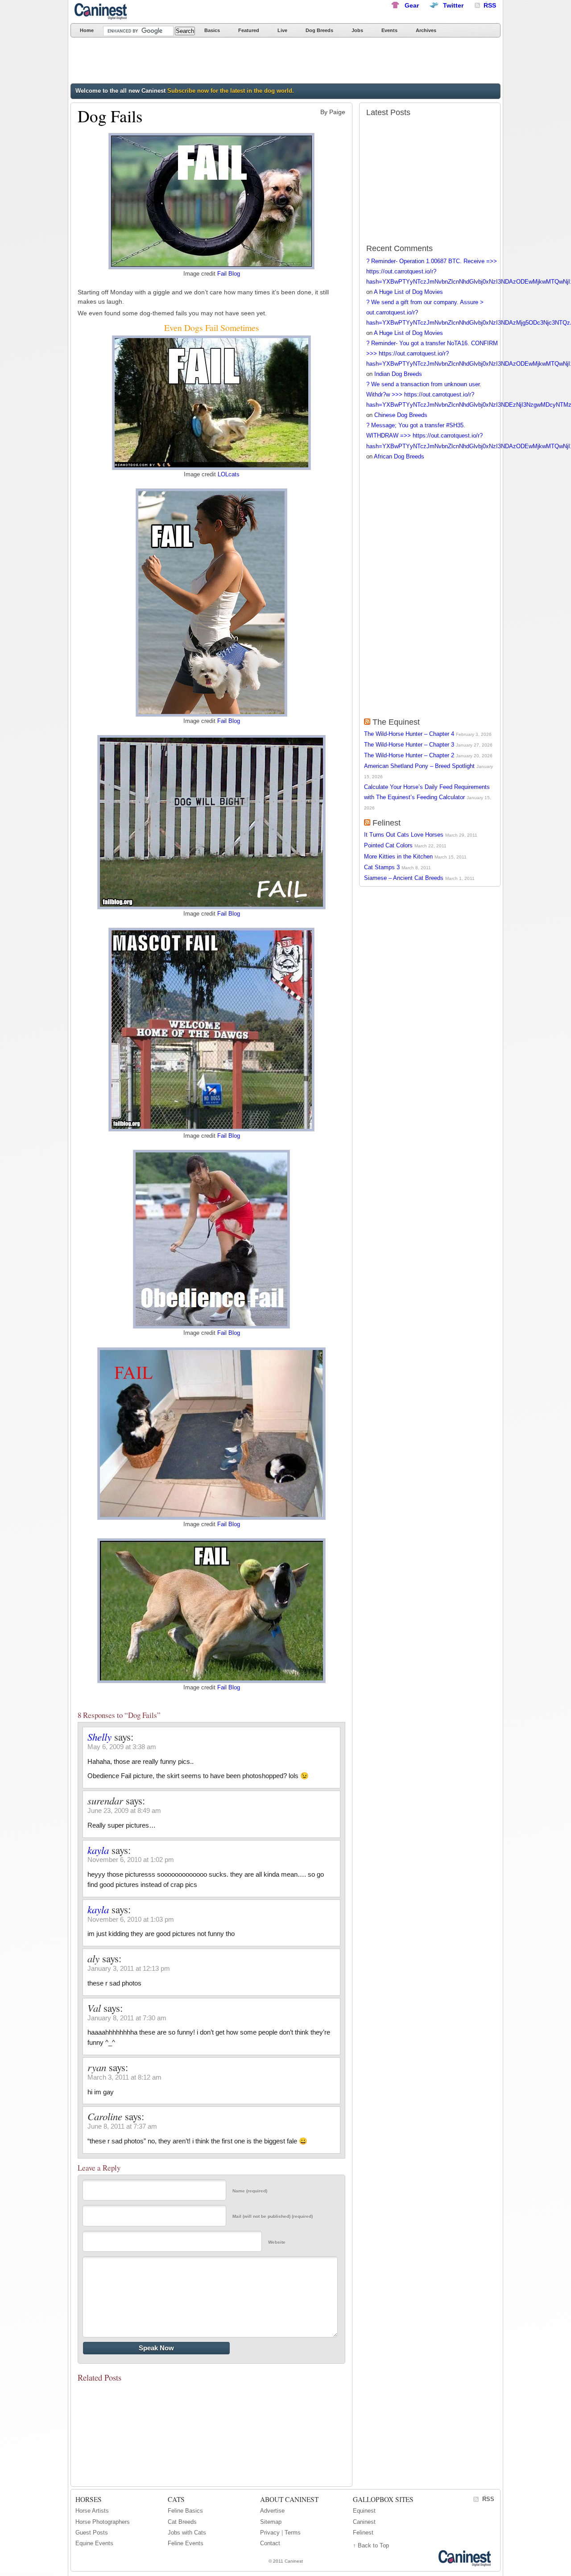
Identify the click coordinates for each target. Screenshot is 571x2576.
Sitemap (271, 2522)
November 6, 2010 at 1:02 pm (131, 1860)
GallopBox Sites (383, 2499)
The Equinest (396, 722)
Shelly (99, 1737)
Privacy (270, 2533)
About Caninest (289, 2499)
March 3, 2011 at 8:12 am (124, 2077)
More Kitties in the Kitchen (398, 857)
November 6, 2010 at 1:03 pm (131, 1919)
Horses (89, 2499)
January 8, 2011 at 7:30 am (127, 2018)
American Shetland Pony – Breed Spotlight (419, 766)
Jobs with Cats (187, 2533)
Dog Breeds (319, 30)
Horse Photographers (103, 2522)
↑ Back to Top (371, 2545)
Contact (270, 2543)
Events (389, 30)
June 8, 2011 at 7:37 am (122, 2126)
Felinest (387, 823)
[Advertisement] (233, 62)
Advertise (272, 2511)
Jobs (357, 30)
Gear (412, 5)
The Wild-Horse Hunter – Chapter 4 (409, 734)
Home (87, 30)
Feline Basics (185, 2511)
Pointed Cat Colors (388, 845)
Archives (426, 30)
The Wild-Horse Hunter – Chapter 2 (409, 755)
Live (282, 30)
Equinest (364, 2511)
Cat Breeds (182, 2522)
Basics (212, 30)
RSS (488, 2499)
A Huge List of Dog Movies (408, 292)
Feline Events (186, 2543)
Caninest (102, 11)
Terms (293, 2533)
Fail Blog (229, 274)
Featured (249, 30)
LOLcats (229, 475)
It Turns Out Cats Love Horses (404, 835)
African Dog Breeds (399, 456)
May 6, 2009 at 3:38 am (122, 1747)
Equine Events (94, 2543)
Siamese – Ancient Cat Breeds (404, 878)
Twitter (453, 5)
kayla (98, 1850)
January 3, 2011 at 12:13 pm (129, 1968)
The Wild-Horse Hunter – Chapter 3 (409, 745)
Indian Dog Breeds (398, 374)
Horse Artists (92, 2511)
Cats (176, 2499)
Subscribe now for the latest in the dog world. (231, 91)
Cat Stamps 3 (382, 867)
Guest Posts (92, 2533)
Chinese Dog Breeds (401, 415)
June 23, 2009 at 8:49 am (124, 1810)
